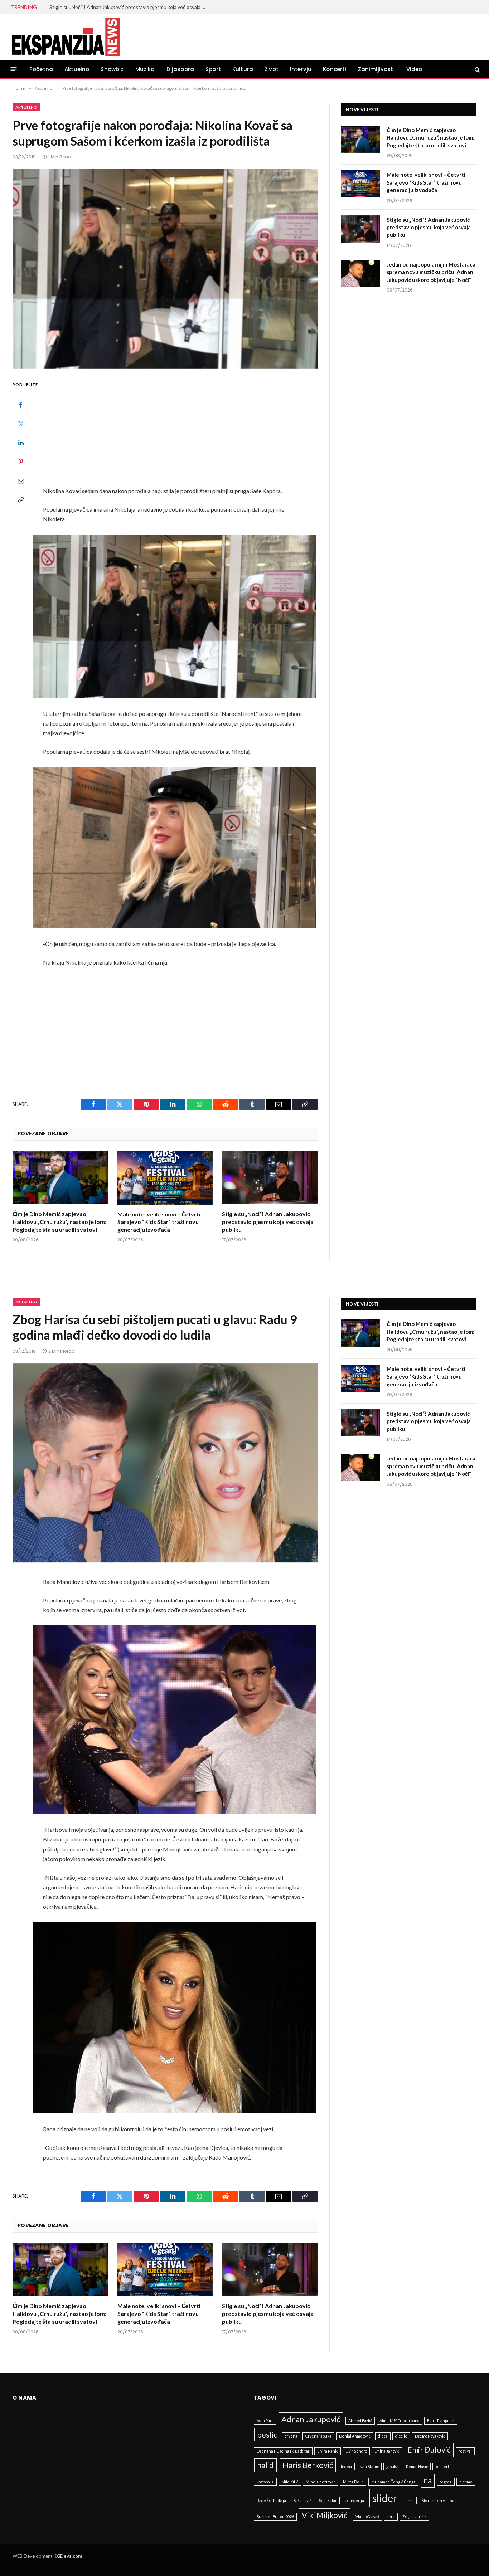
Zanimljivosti (376, 69)
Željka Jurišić (414, 2516)
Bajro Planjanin (441, 2421)
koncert (442, 2466)
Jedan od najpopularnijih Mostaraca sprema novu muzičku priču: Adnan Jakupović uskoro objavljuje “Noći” (130, 7)
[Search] (477, 69)
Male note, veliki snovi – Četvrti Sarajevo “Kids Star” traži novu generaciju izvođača (159, 1222)
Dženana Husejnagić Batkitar (283, 2451)
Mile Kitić (290, 2482)
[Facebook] (21, 405)
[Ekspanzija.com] (66, 37)
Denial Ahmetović (355, 2436)
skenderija (354, 2500)
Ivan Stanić (369, 2466)
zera (391, 2516)
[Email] (21, 480)
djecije (401, 2436)
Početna (41, 69)
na (428, 2480)
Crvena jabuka (318, 2436)
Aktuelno (77, 69)
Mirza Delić (353, 2482)
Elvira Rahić (328, 2451)
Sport (213, 69)
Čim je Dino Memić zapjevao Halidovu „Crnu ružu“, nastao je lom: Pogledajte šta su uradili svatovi (59, 1222)
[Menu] (14, 69)
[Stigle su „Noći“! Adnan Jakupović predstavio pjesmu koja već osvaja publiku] (270, 1178)
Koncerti (335, 69)
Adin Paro (265, 2421)
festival (465, 2451)
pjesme (466, 2482)
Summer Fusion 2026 (275, 2516)
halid (265, 2465)
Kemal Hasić (417, 2466)
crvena (291, 2436)
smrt (410, 2500)
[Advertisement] (183, 433)
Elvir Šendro (356, 2451)
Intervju (301, 69)
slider (385, 2498)
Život (272, 69)
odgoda (446, 2482)
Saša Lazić (302, 2500)
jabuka (392, 2466)
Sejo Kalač (328, 2500)
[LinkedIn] (21, 443)
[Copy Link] (21, 499)
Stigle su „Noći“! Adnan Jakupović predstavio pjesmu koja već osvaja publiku (268, 1222)
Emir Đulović (429, 2450)
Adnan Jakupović (311, 2419)
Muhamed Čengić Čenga (393, 2482)
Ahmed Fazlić (360, 2421)
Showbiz (112, 69)
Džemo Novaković (430, 2436)
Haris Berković (308, 2465)
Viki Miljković (325, 2515)
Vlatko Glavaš (367, 2516)
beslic (267, 2434)
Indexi (346, 2466)
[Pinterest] (21, 462)
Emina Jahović (387, 2451)
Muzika (145, 69)
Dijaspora (180, 69)
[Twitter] (21, 424)
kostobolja (265, 2482)
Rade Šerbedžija (271, 2500)
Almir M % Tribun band (400, 2421)
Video (414, 69)
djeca (383, 2436)
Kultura (243, 69)
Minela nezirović (321, 2482)
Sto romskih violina (438, 2500)
